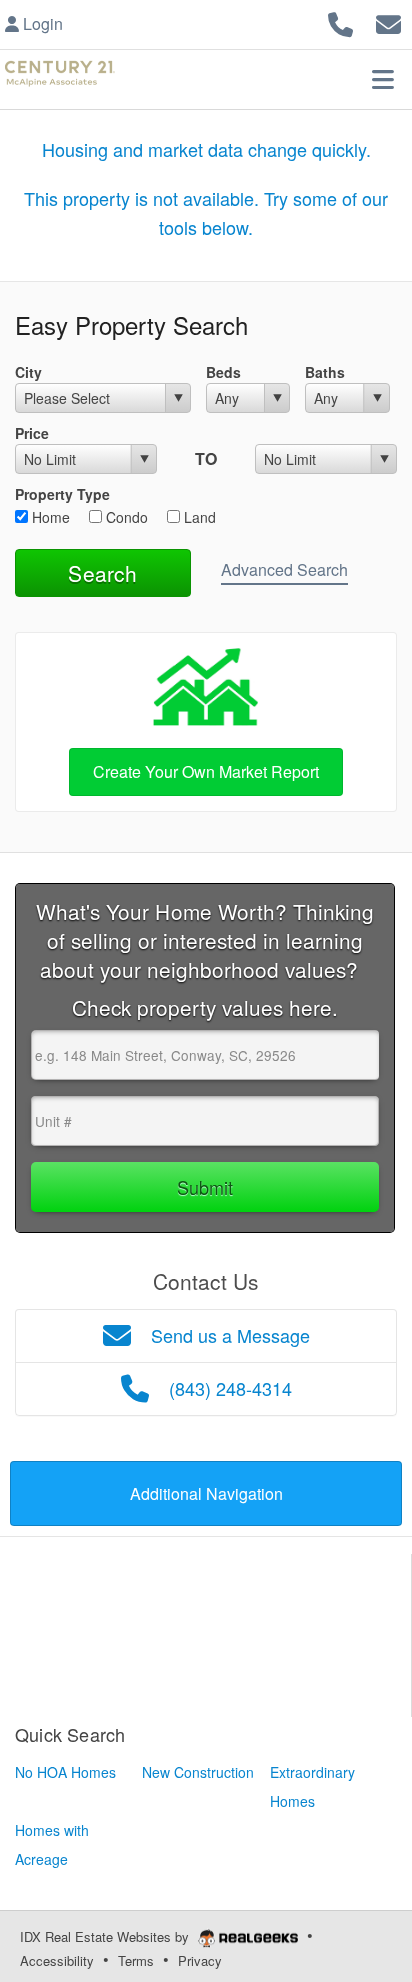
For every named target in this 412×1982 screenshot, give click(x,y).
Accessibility (57, 1960)
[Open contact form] (388, 21)
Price (32, 433)
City (28, 372)
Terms (136, 1960)
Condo (125, 517)
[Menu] (383, 79)
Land (198, 517)
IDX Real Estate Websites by (106, 1936)
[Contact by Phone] (340, 21)
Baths (325, 372)
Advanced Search (284, 569)
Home (49, 517)
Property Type (62, 494)
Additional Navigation (206, 1493)
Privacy (200, 1960)
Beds (223, 372)
